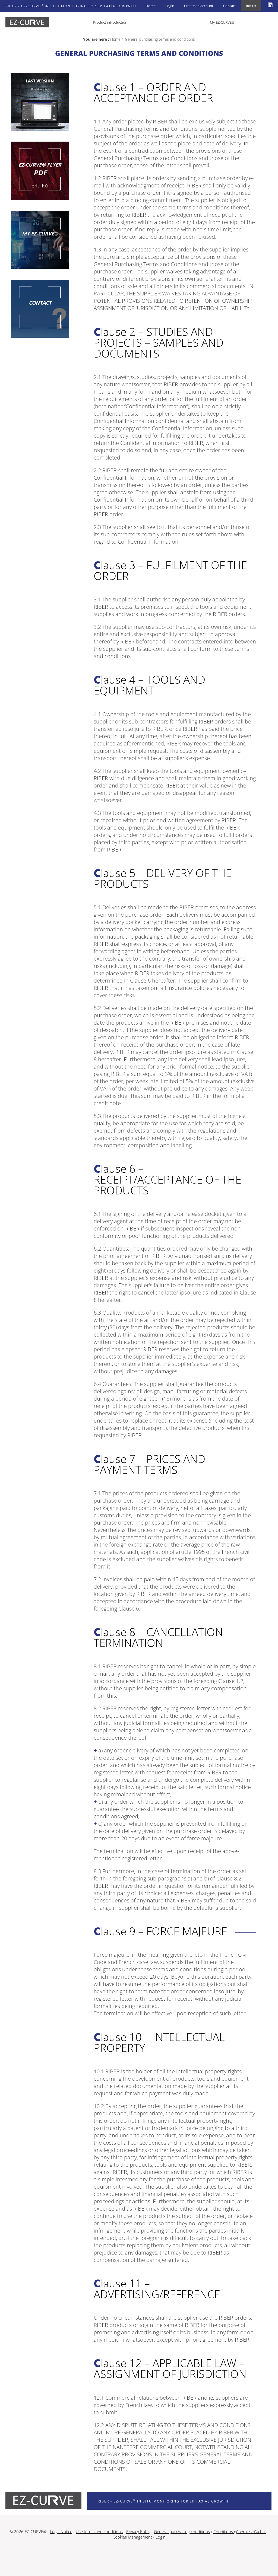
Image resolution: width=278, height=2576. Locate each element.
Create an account (199, 6)
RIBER (251, 6)
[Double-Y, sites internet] (139, 2560)
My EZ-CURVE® (222, 22)
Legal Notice (61, 2532)
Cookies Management (132, 2537)
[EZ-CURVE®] (40, 102)
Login (170, 6)
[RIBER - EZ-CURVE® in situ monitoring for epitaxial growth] (27, 22)
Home (151, 6)
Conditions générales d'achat (240, 2532)
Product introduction (110, 22)
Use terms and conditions (99, 2532)
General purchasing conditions (182, 2532)
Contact (230, 6)
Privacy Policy (138, 2532)
